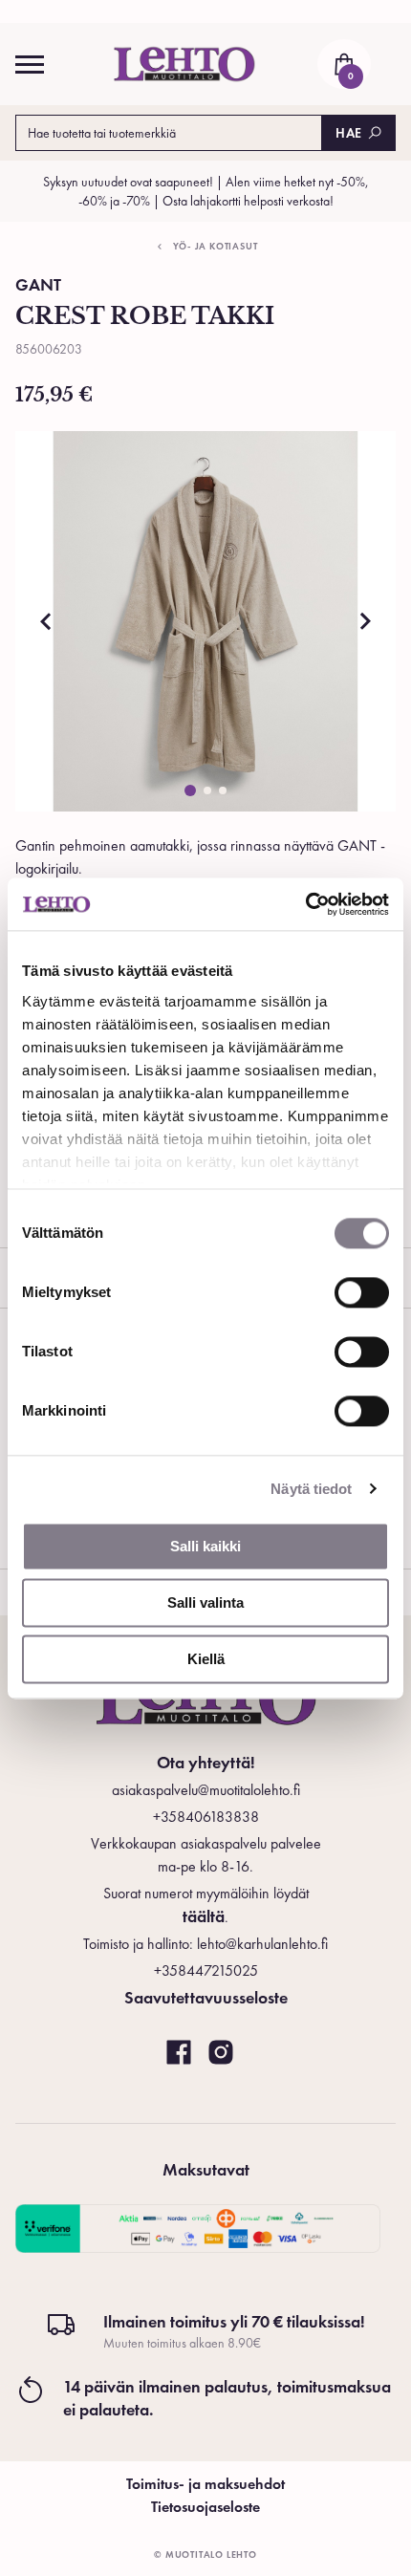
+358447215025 (206, 1970)
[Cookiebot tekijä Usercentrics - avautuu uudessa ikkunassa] (305, 904)
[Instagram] (221, 2053)
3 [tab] (223, 790)
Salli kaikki (205, 1546)
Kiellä (206, 1659)
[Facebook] (179, 2053)
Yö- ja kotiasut (216, 246)
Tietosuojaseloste (205, 2507)
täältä (204, 1916)
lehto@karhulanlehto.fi (262, 1944)
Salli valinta (205, 1602)
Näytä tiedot (311, 1489)
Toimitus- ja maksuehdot (205, 2484)
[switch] (362, 1292)
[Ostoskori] (344, 64)
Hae (349, 133)
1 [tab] (190, 790)
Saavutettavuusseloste (206, 1997)
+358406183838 (206, 1817)
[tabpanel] (205, 621)
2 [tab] (207, 790)
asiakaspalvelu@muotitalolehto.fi (206, 1790)
